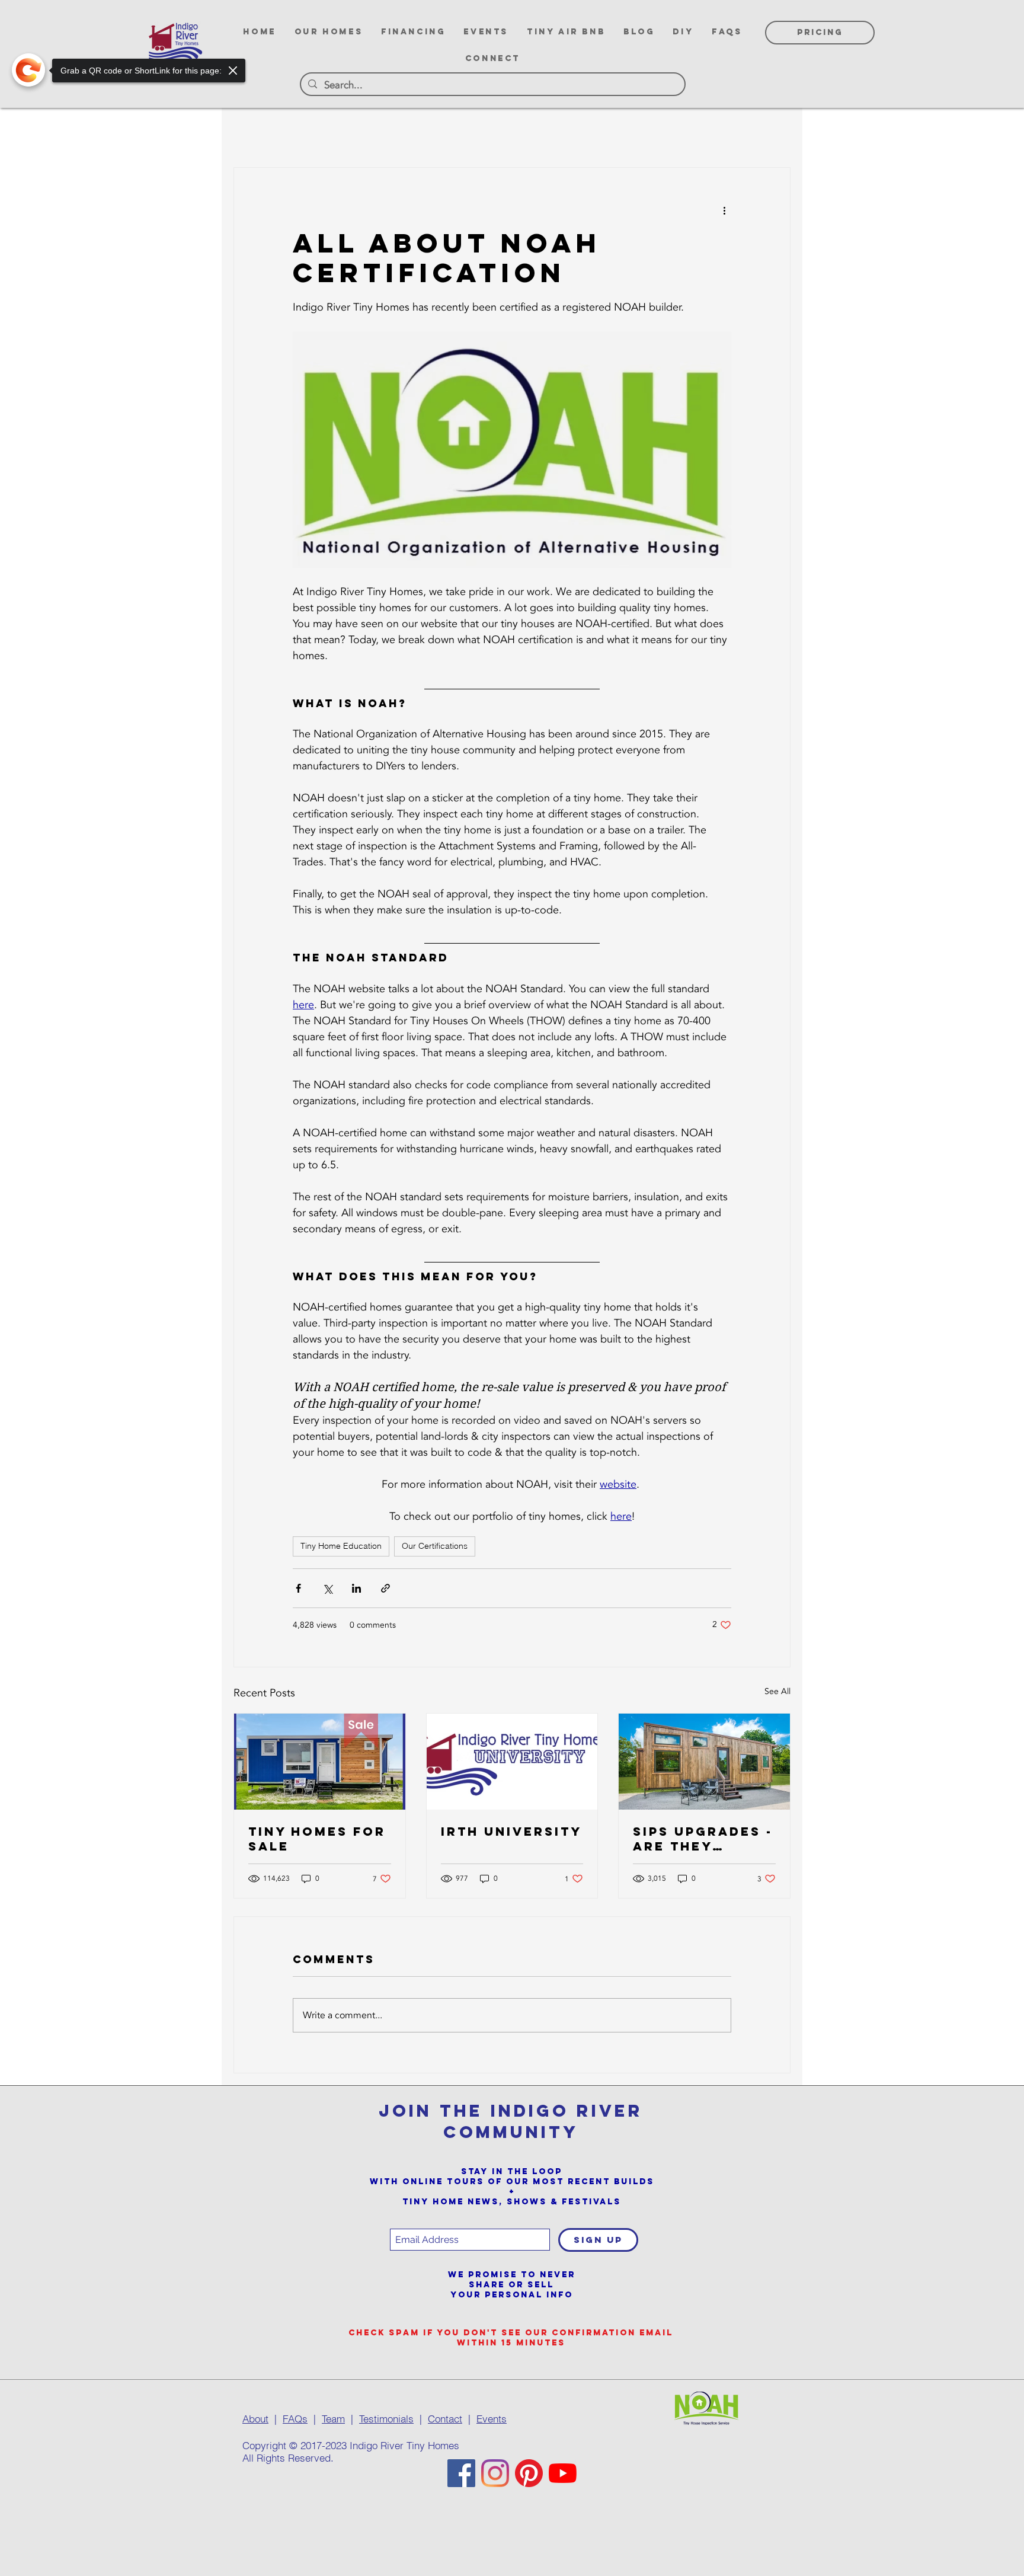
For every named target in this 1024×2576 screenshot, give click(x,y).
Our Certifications (435, 1546)
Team (333, 2419)
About (255, 2419)
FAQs (295, 2419)
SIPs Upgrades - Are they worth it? (703, 1839)
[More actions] (724, 210)
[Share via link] (385, 1588)
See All (777, 1691)
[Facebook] (461, 2473)
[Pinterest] (529, 2473)
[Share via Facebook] (298, 1588)
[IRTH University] (512, 1762)
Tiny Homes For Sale (317, 1839)
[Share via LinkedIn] (356, 1588)
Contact (445, 2419)
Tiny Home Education (341, 1546)
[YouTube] (563, 2473)
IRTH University (511, 1831)
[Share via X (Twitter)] (327, 1588)
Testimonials (386, 2419)
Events (492, 2419)
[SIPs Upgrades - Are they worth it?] (704, 1762)
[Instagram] (495, 2473)
